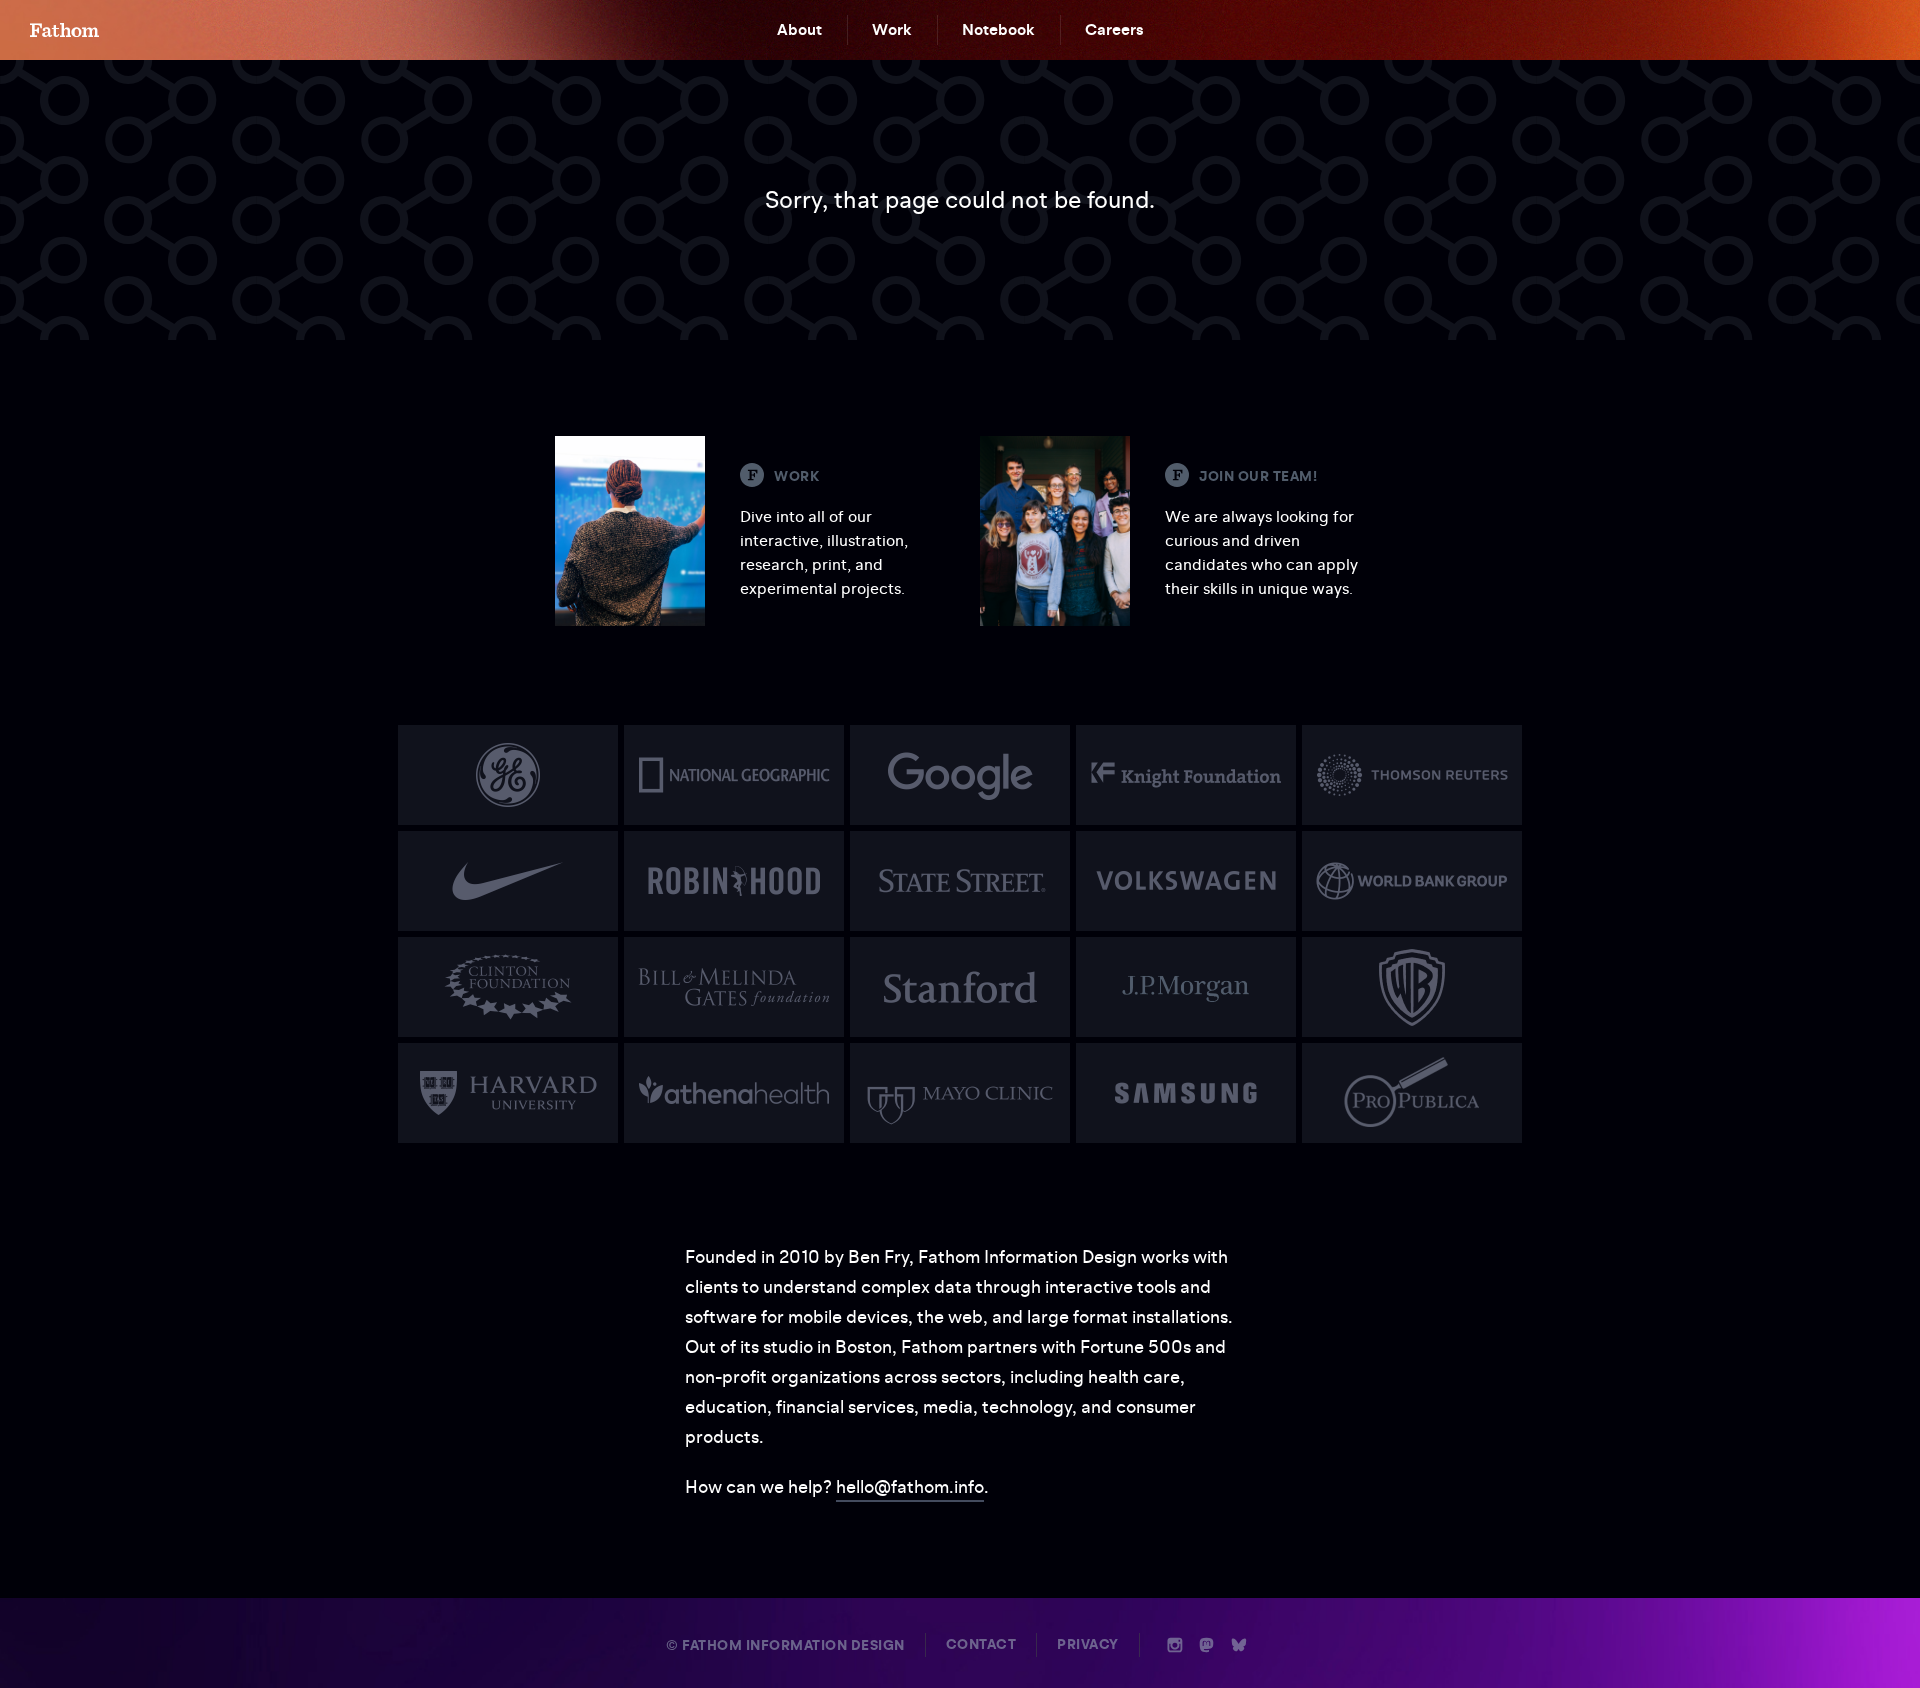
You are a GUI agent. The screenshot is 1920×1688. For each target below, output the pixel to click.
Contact (981, 1644)
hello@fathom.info (910, 1486)
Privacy (1088, 1644)
